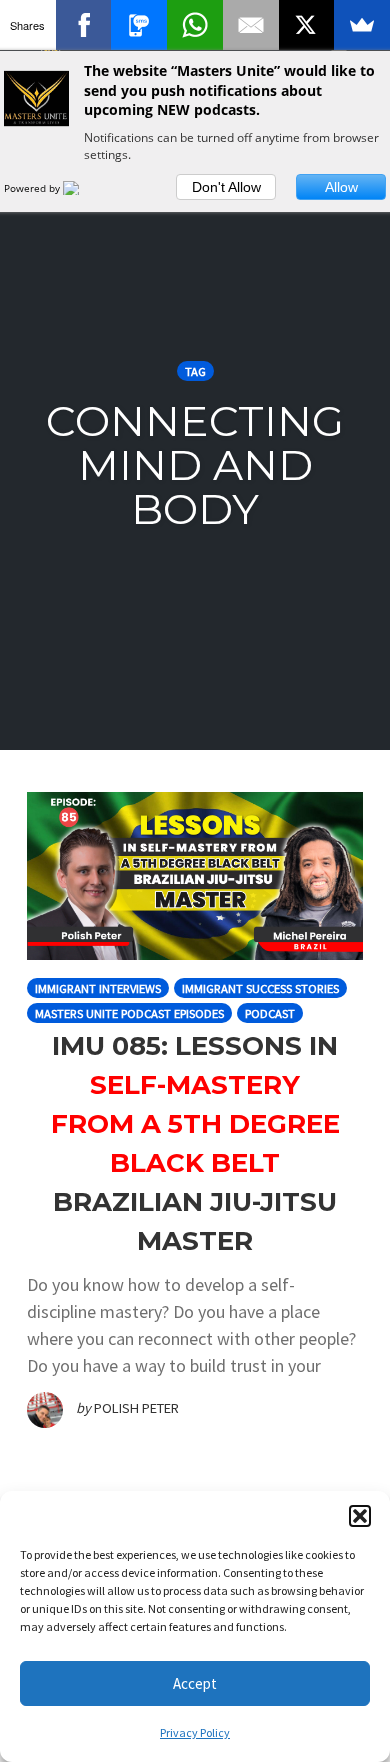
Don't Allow (226, 187)
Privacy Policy (195, 1732)
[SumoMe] (362, 25)
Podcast (270, 1013)
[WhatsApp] (195, 25)
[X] (307, 25)
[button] (360, 1516)
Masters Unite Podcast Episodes (129, 1013)
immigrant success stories (260, 988)
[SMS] (139, 25)
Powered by (33, 188)
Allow (341, 187)
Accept (195, 1683)
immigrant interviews (98, 988)
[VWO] (83, 188)
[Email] (251, 25)
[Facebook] (84, 25)
